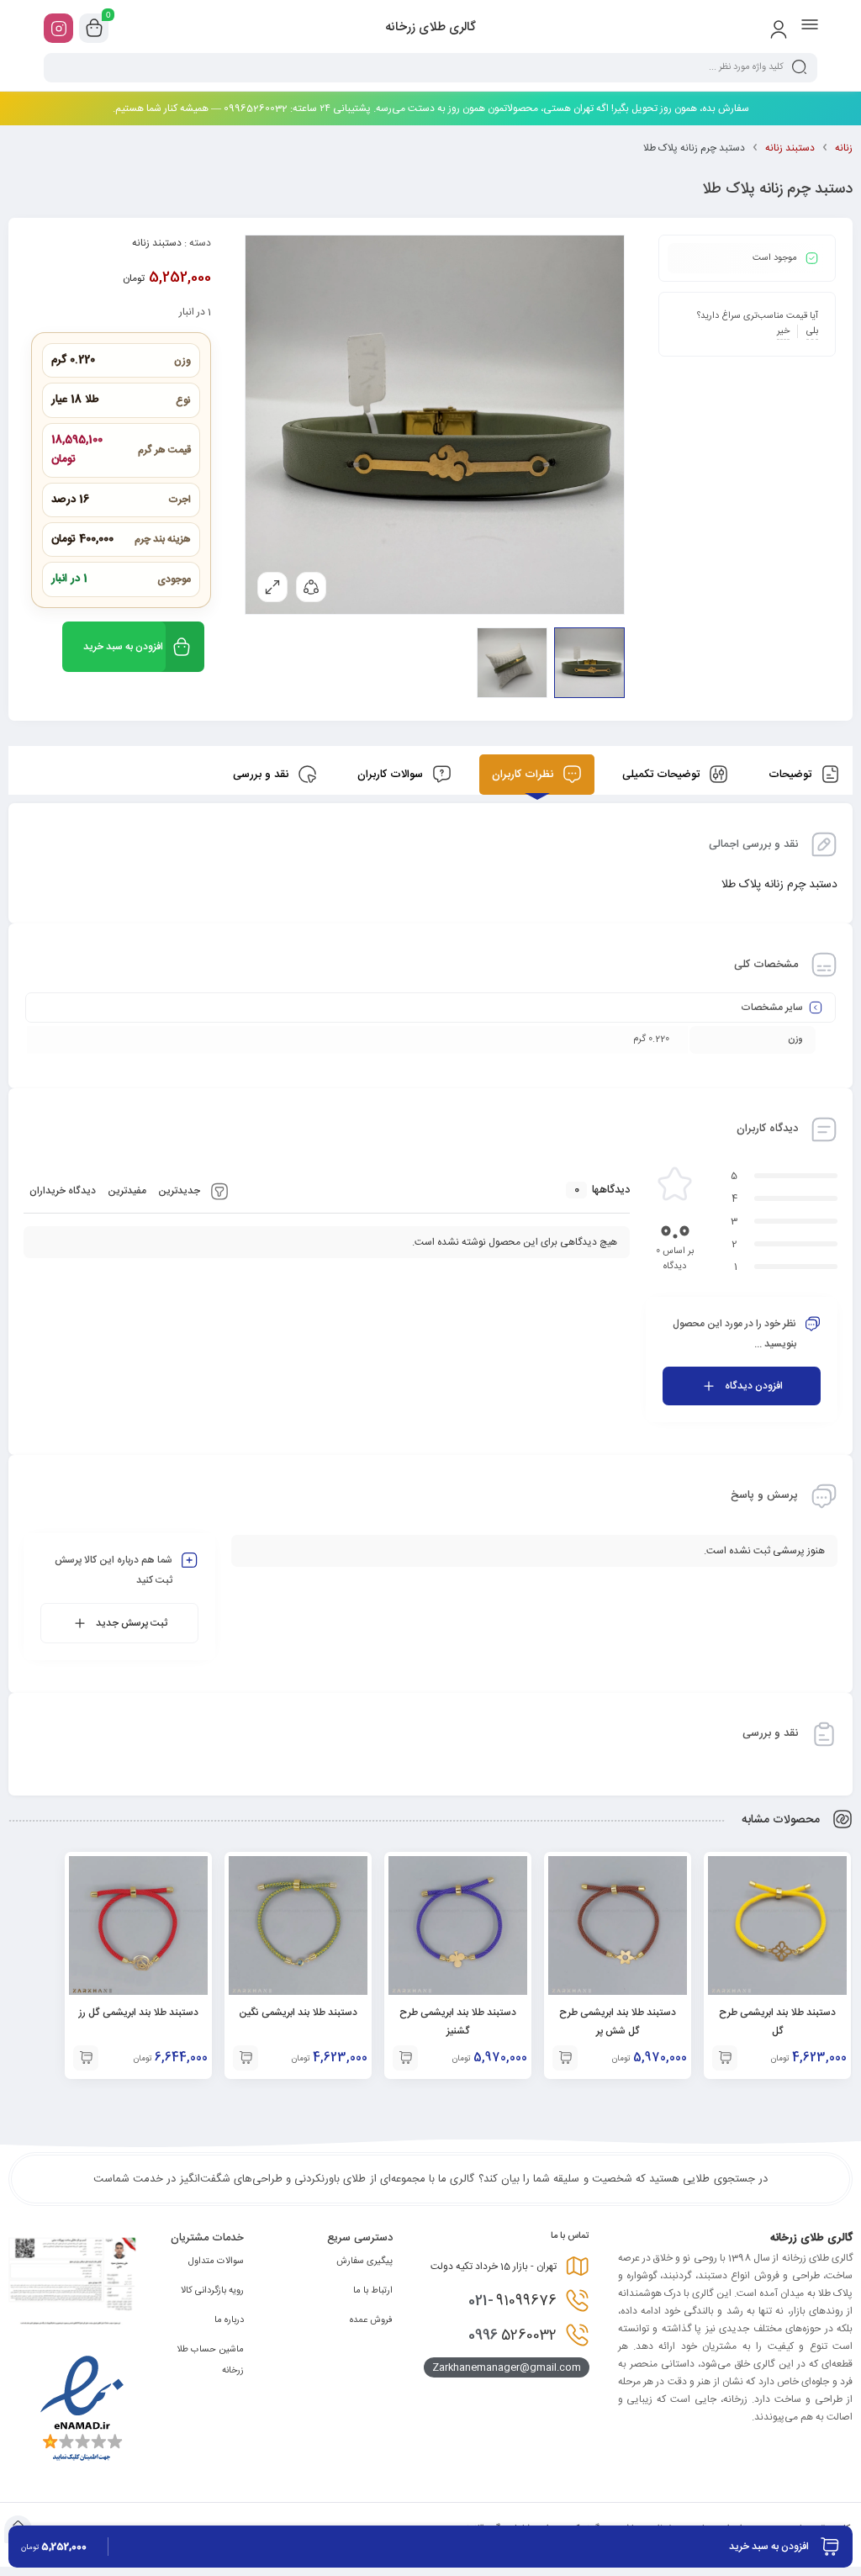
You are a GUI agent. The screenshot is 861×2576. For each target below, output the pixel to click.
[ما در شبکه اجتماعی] (58, 28)
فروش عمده (371, 2320)
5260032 (512, 2335)
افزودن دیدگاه (754, 1386)
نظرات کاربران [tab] (524, 775)
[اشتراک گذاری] (311, 587)
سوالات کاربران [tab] (392, 775)
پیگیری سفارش (364, 2261)
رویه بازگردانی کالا (212, 2291)
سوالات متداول (216, 2261)
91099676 (512, 2301)
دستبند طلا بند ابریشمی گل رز (139, 2013)
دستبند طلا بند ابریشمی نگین (298, 2013)
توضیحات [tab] (792, 775)
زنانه (844, 148)
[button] (725, 2058)
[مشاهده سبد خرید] (94, 29)
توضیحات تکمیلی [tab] (663, 775)
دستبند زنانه (790, 148)
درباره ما (229, 2320)
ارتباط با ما (373, 2291)
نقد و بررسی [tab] (262, 775)
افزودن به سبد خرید (123, 647)
